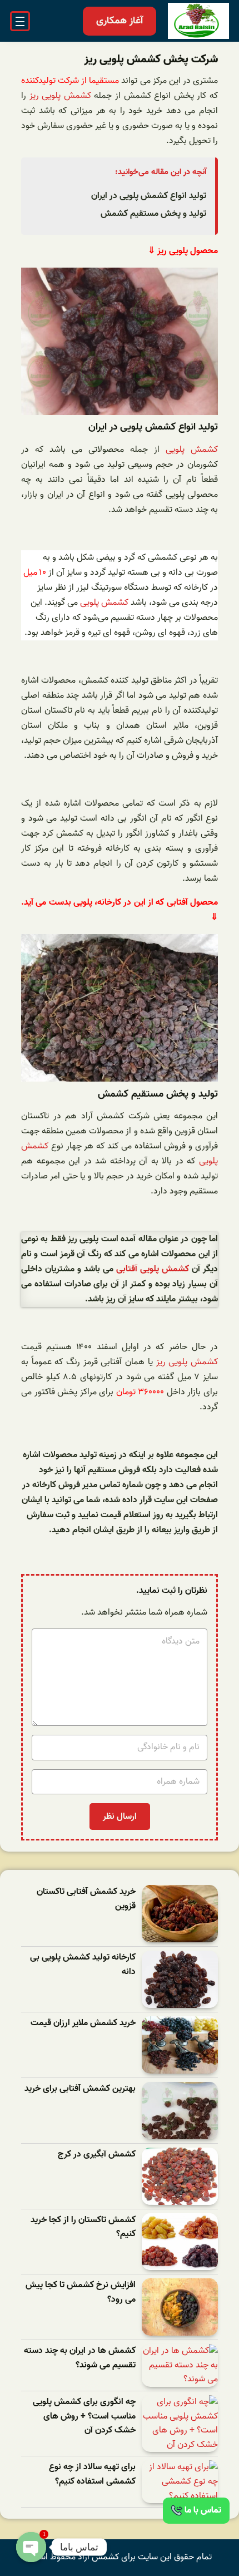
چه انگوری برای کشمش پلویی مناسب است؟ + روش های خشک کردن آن (84, 2416)
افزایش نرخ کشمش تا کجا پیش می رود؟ (81, 2293)
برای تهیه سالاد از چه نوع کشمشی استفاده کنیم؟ (92, 2474)
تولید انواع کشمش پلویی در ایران (149, 196)
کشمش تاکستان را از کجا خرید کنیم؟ (83, 2227)
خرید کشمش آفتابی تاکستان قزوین (86, 1899)
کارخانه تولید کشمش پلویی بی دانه (83, 1965)
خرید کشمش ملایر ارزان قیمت (83, 2023)
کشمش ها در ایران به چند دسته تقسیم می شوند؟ (80, 2358)
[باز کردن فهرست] (20, 21)
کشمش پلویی (192, 450)
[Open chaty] (31, 2547)
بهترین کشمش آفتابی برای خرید (80, 2089)
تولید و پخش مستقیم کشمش (153, 214)
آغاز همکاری (120, 21)
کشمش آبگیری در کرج (97, 2155)
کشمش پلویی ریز (60, 96)
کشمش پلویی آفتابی (153, 1269)
